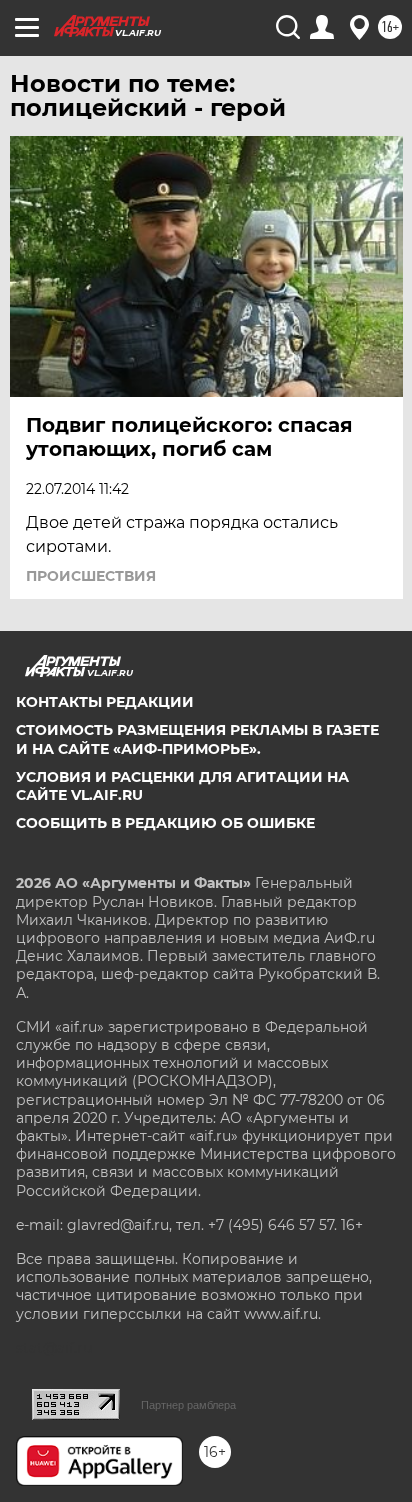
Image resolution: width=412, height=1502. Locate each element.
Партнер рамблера (188, 1405)
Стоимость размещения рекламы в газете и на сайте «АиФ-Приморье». (197, 739)
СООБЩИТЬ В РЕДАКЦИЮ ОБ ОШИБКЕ (165, 823)
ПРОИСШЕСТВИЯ (91, 576)
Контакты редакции (105, 702)
